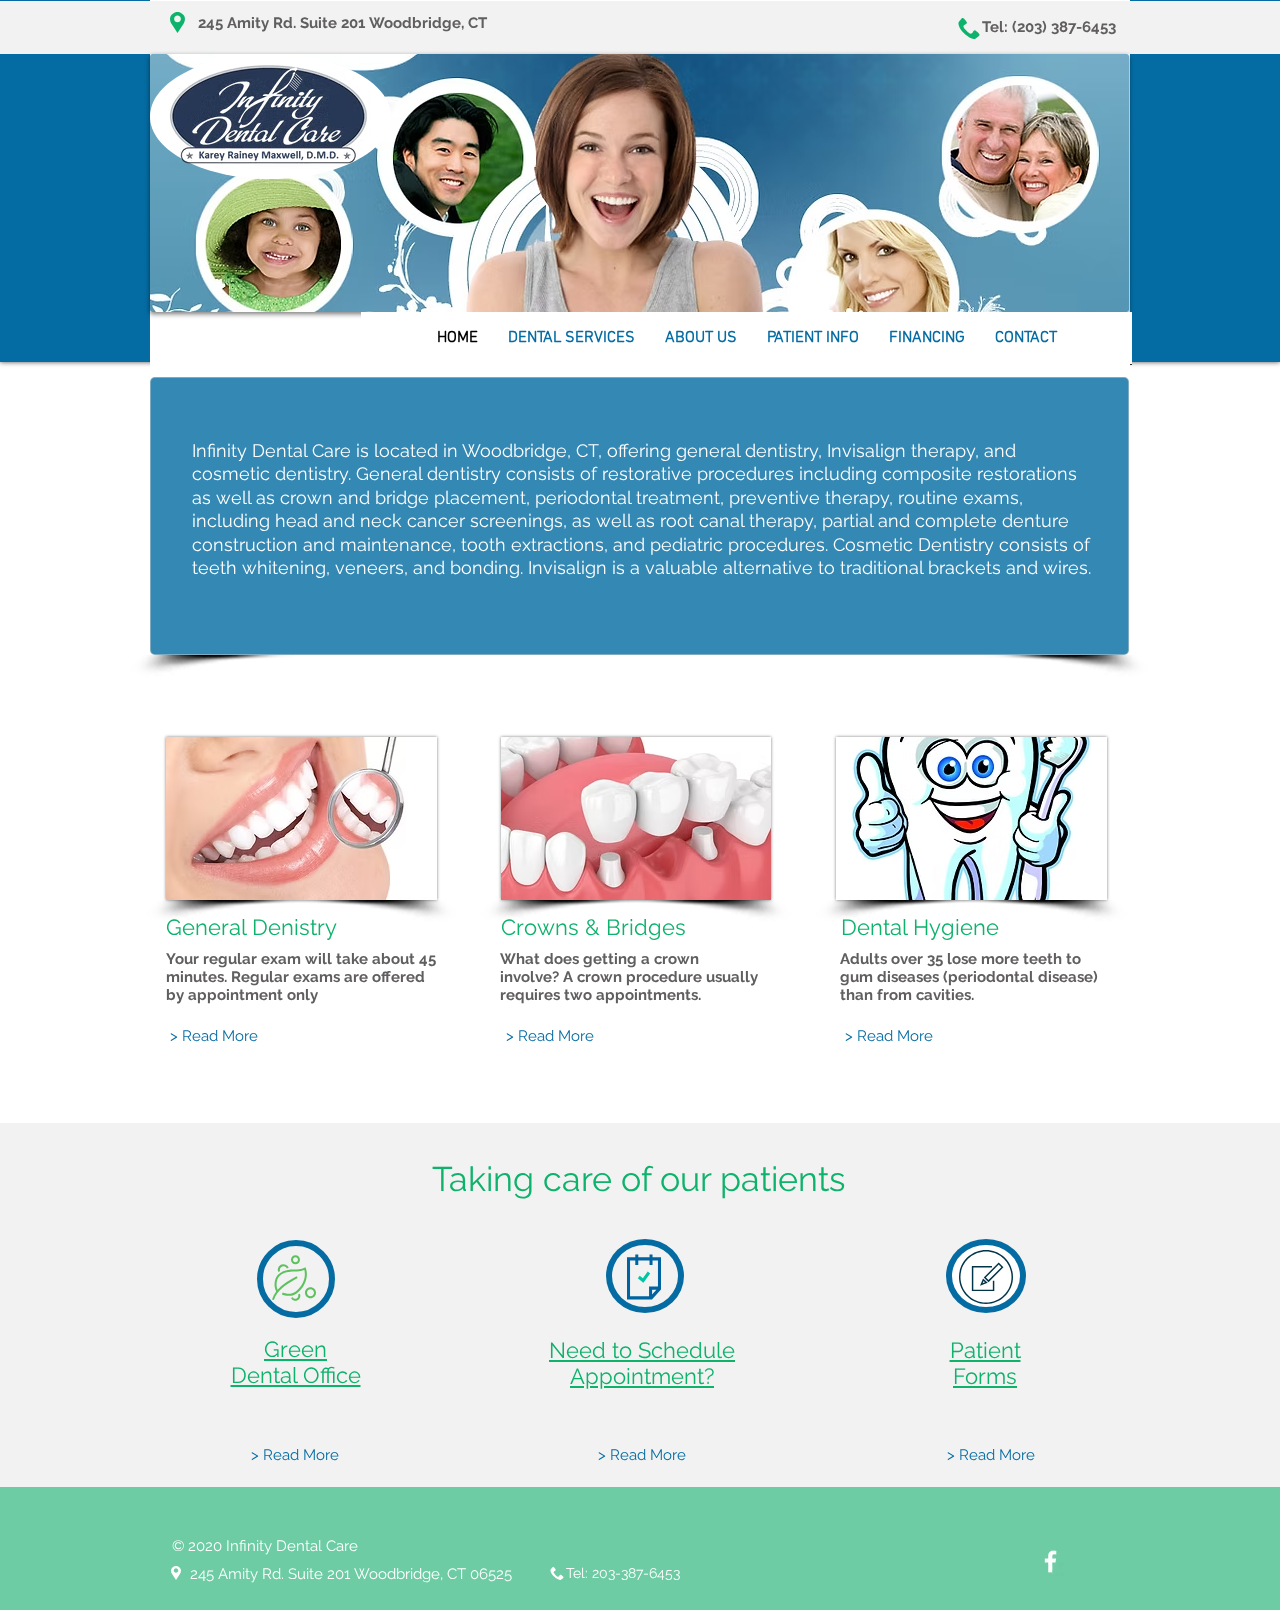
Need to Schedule (642, 1350)
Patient (985, 1350)
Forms (985, 1376)
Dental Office (296, 1375)
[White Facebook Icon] (1050, 1561)
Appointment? (642, 1376)
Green (295, 1349)
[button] (571, 344)
